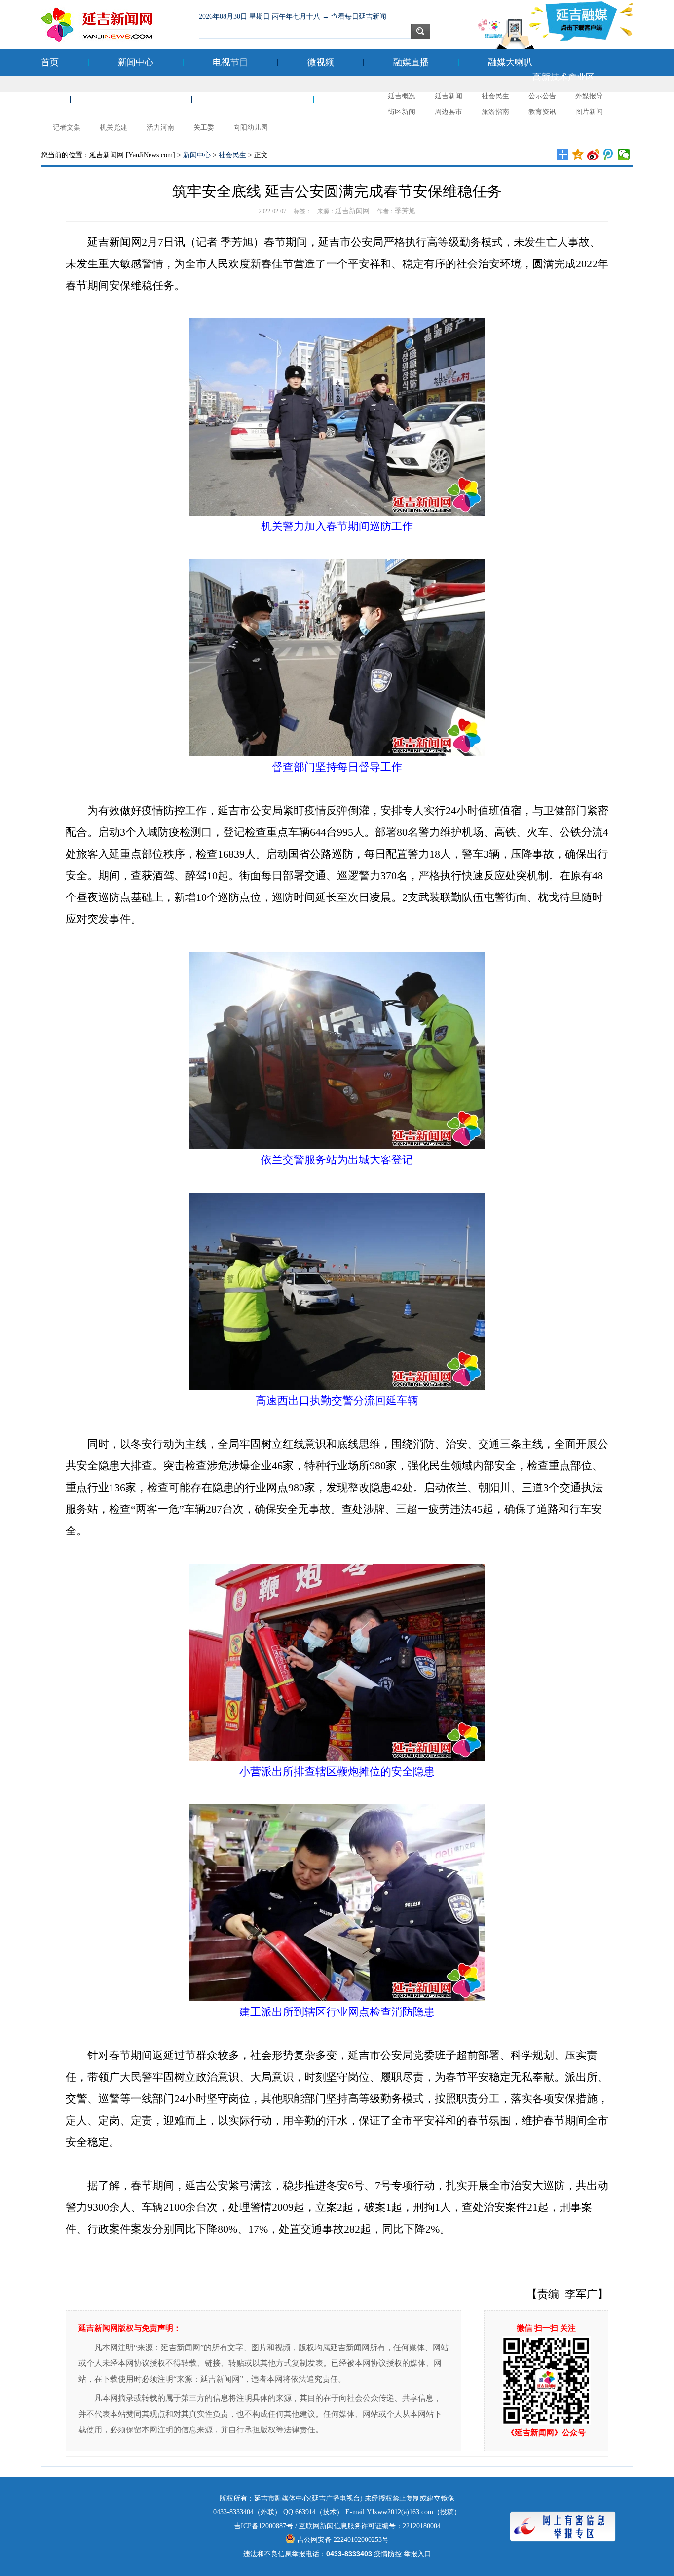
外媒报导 (589, 96)
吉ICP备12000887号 (263, 2526)
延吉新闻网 (352, 211)
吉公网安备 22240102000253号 (342, 2540)
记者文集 (67, 128)
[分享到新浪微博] (593, 154)
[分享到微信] (624, 154)
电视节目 (230, 62)
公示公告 (542, 96)
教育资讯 (542, 112)
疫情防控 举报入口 (403, 2554)
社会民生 (495, 96)
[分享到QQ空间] (578, 154)
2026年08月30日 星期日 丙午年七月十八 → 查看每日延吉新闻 (293, 17)
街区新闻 (402, 112)
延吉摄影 (361, 99)
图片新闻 (589, 112)
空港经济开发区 (131, 99)
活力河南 (160, 128)
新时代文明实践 (253, 99)
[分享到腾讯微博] (609, 154)
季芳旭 (405, 211)
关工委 (204, 128)
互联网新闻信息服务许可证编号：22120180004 (370, 2526)
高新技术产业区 (563, 77)
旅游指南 (495, 112)
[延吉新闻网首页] (115, 25)
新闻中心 (136, 62)
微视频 (321, 62)
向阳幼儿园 (251, 128)
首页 (50, 62)
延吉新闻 (449, 96)
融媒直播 (411, 62)
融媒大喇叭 (510, 62)
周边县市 (449, 112)
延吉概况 (402, 96)
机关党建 (113, 128)
